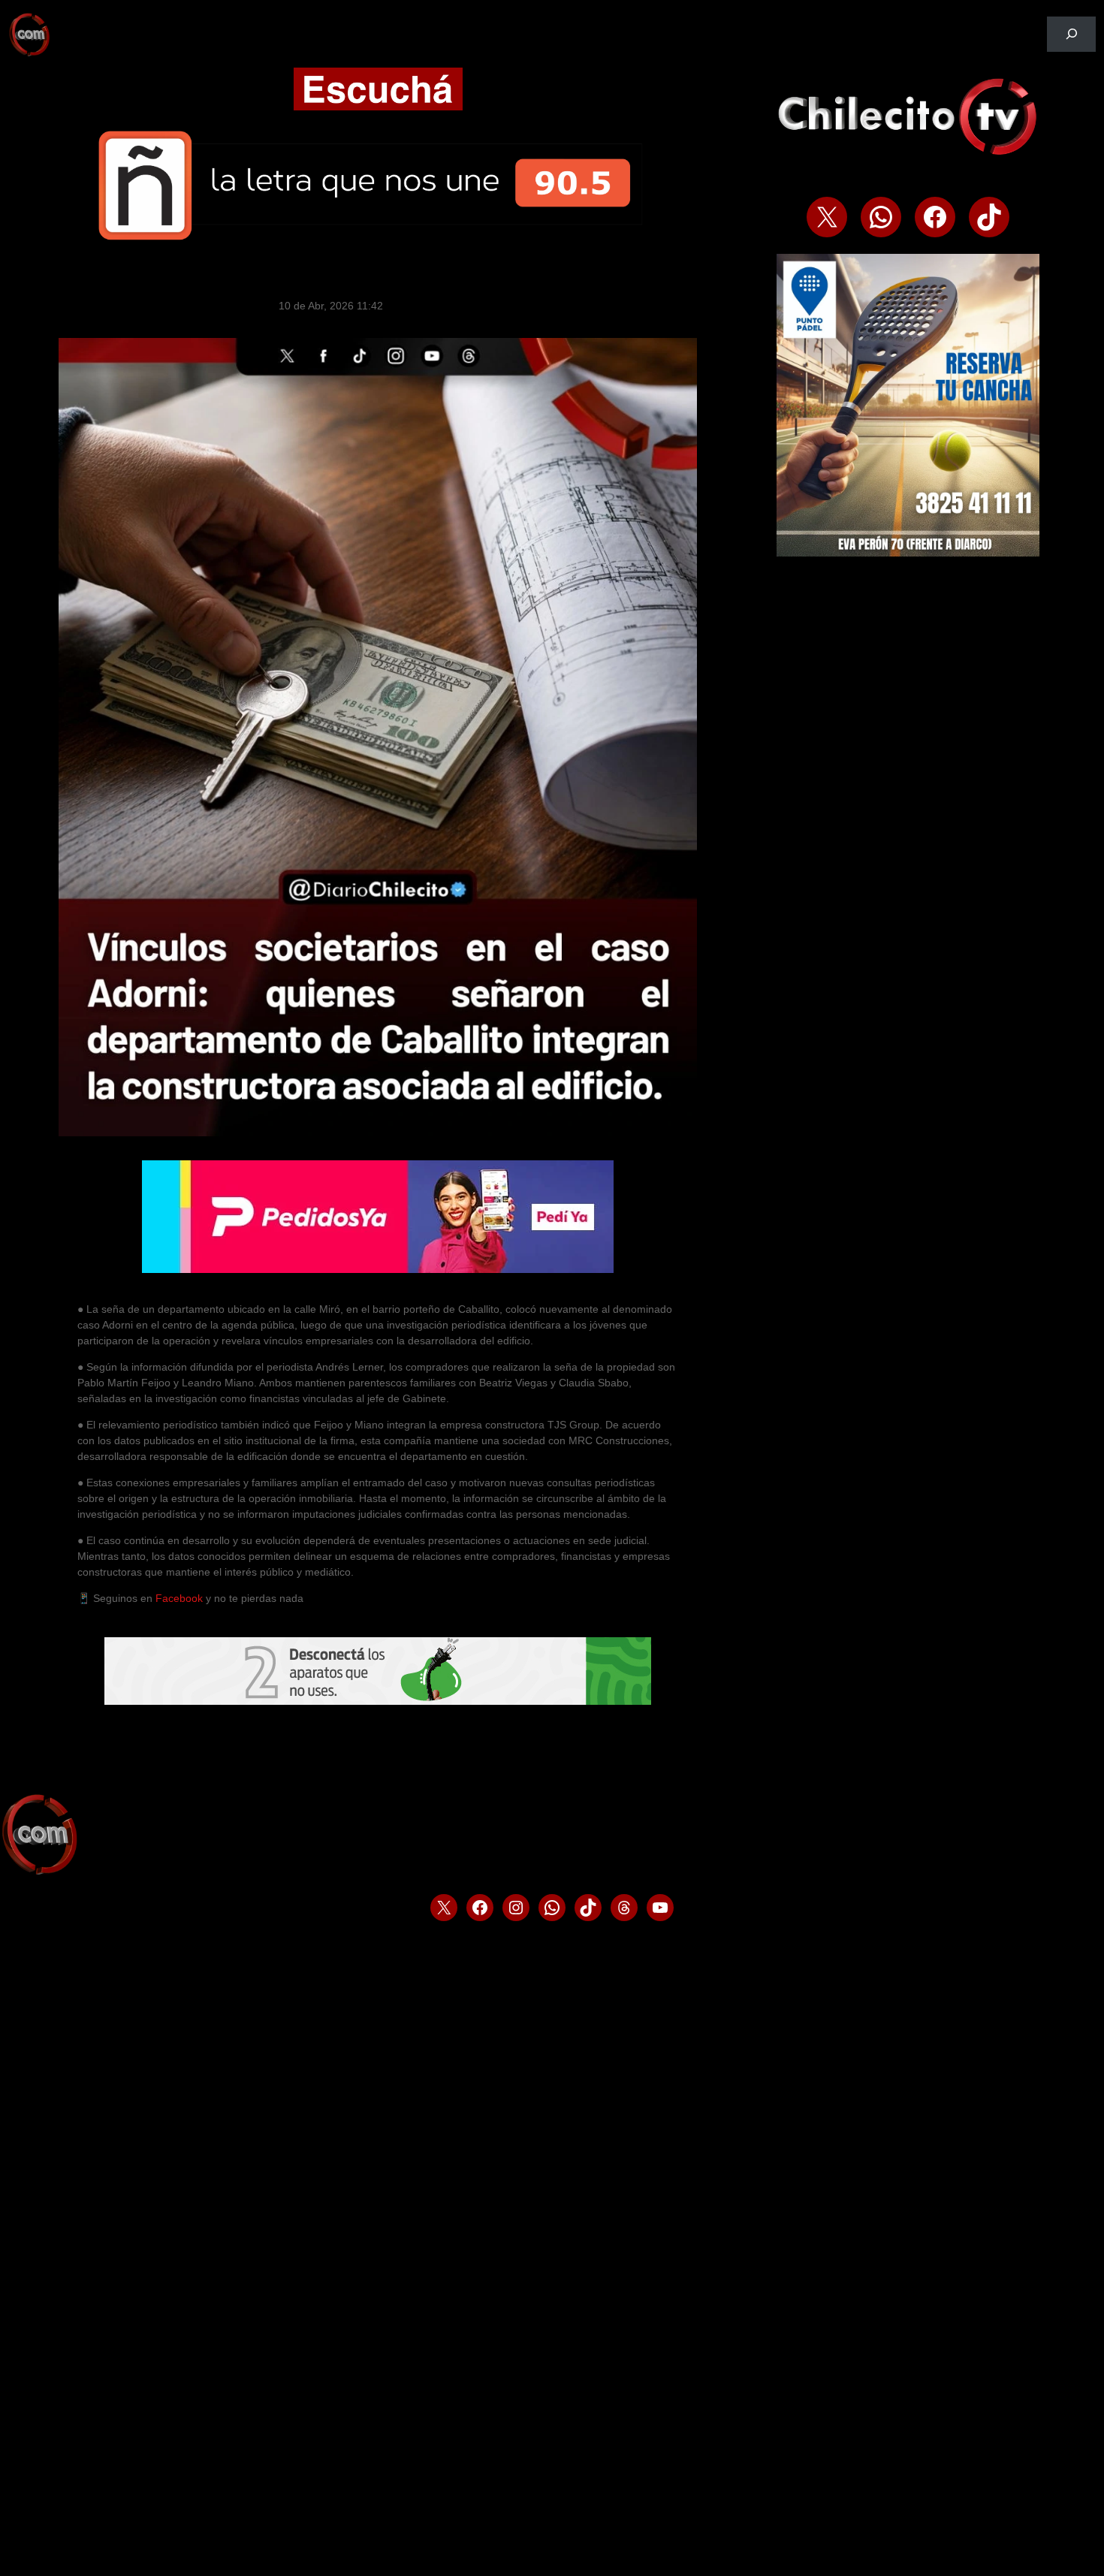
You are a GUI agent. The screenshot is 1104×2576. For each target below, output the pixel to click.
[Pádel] (908, 553)
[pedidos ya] (378, 1269)
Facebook (179, 1598)
